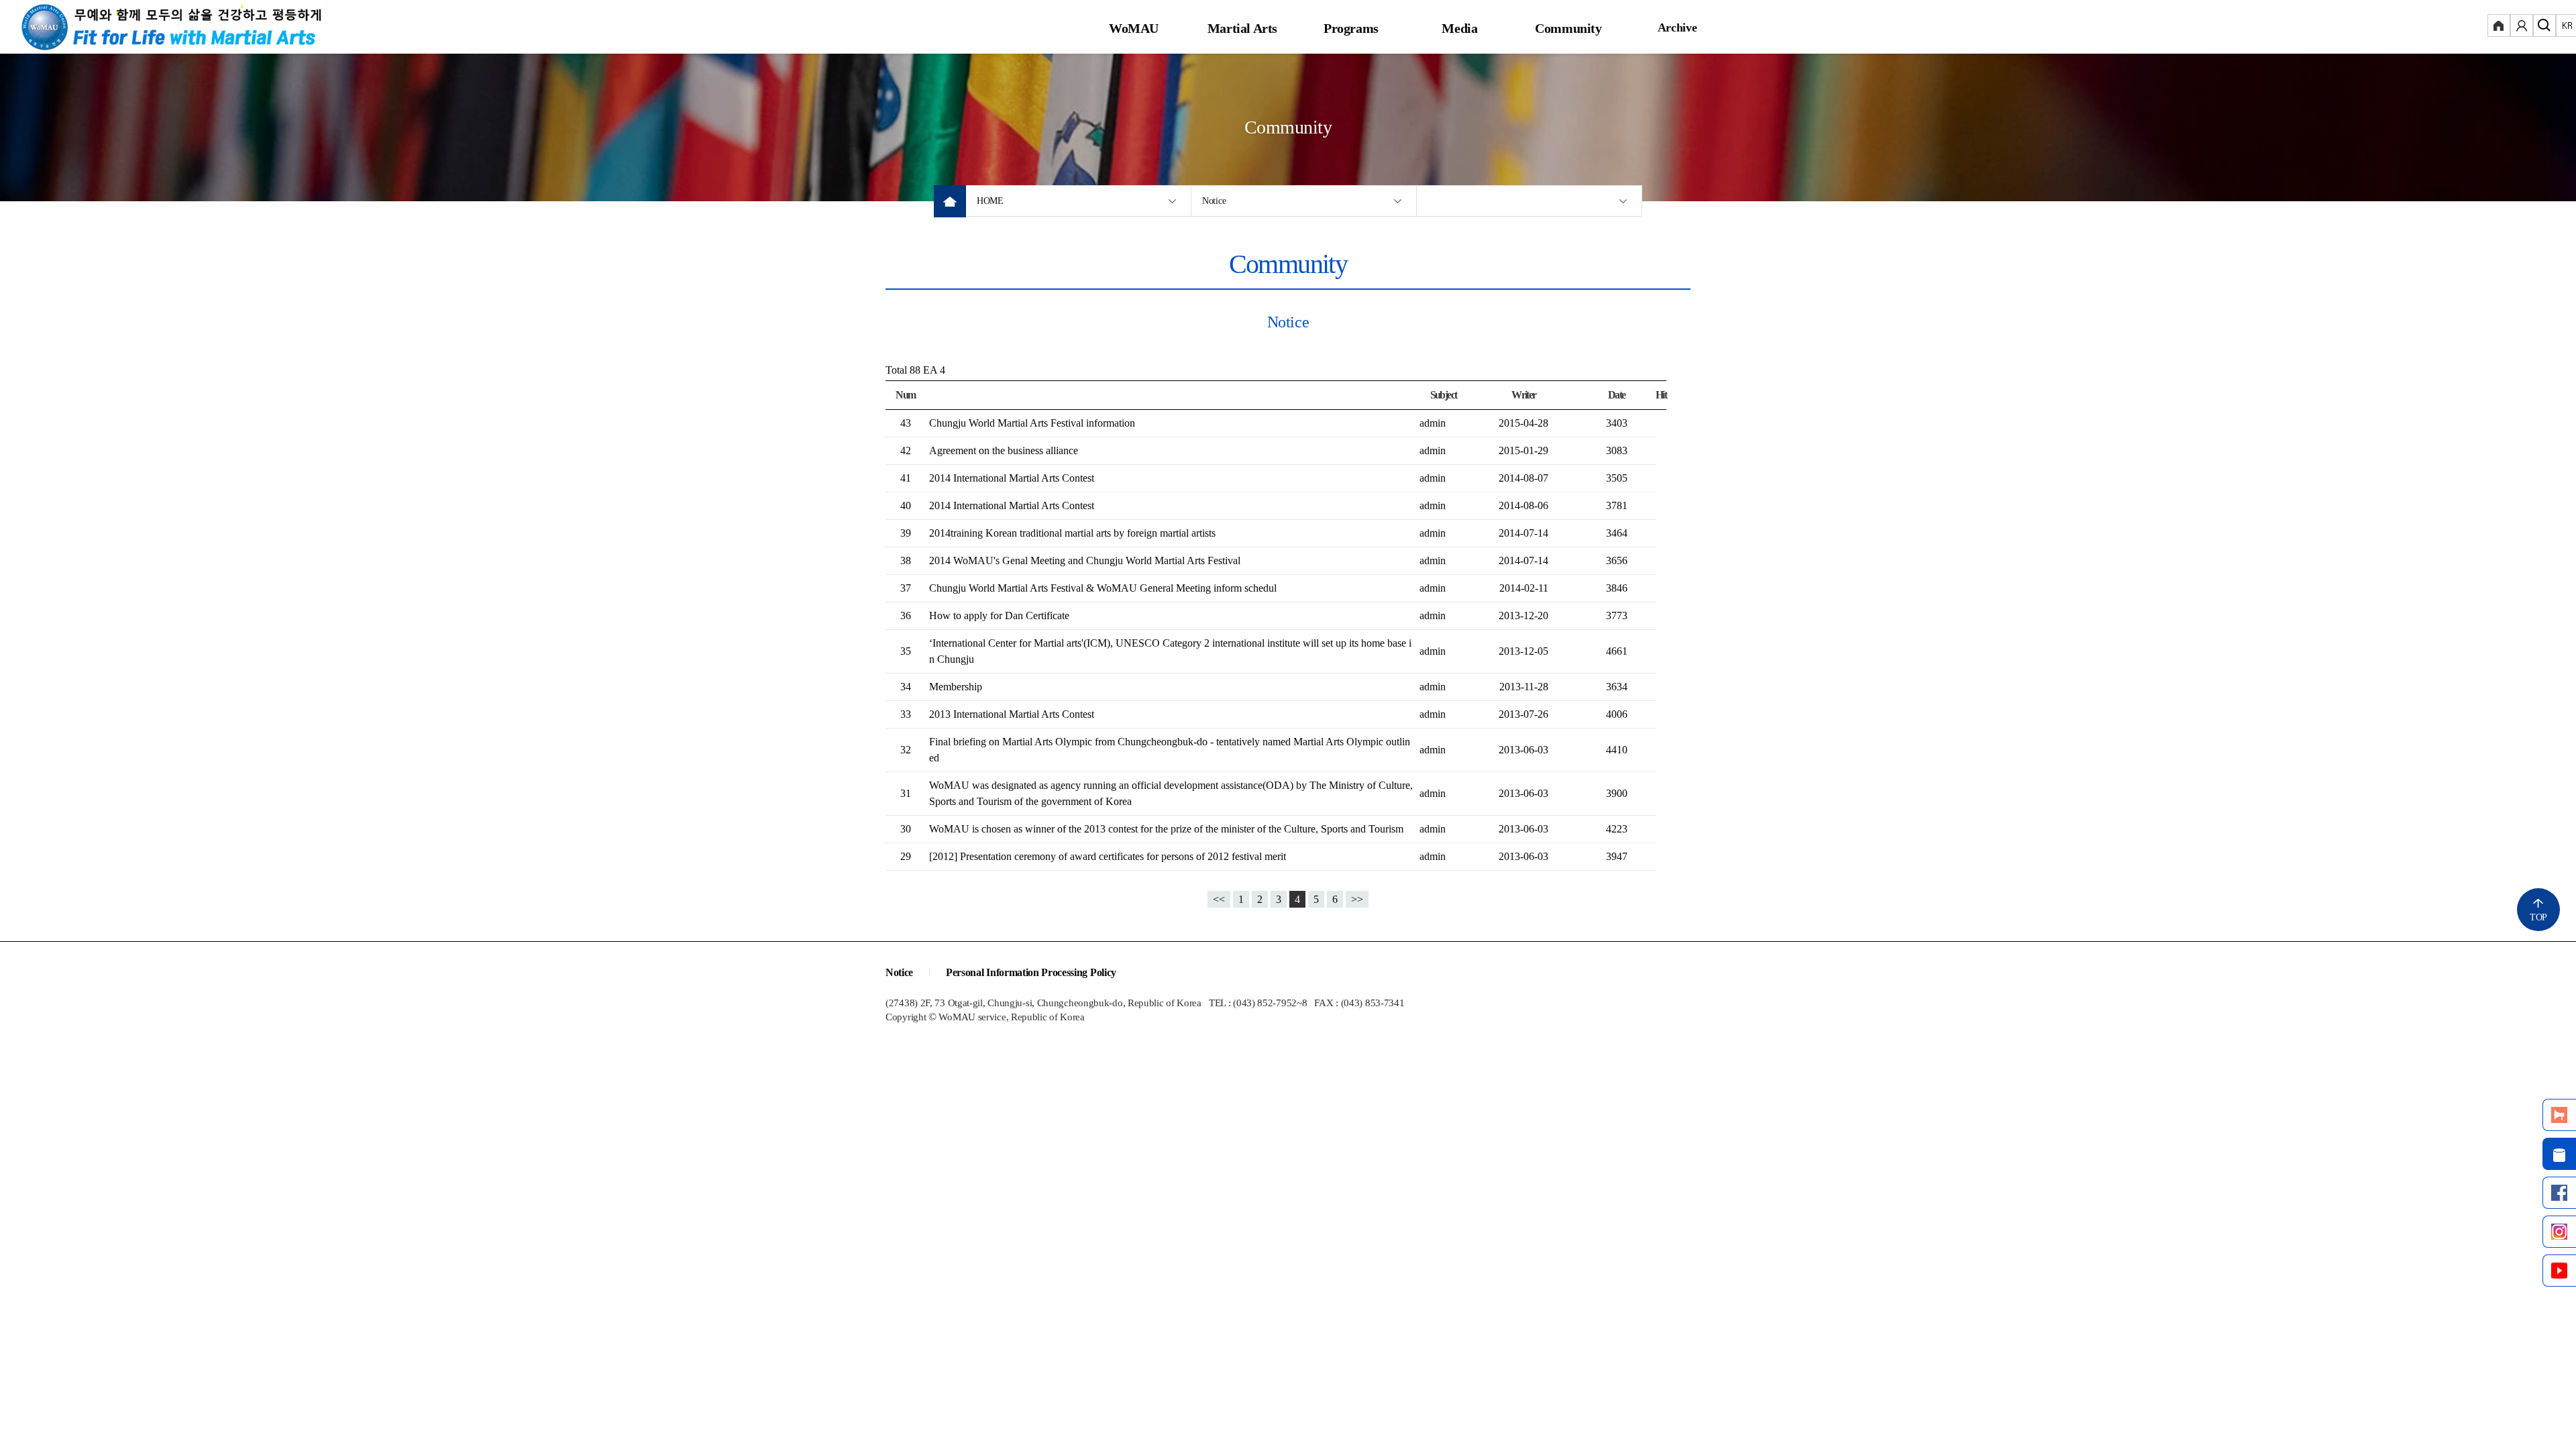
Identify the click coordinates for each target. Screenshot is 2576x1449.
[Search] (2544, 27)
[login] (2499, 27)
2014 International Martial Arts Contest (1012, 478)
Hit (1661, 395)
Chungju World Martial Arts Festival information (1032, 423)
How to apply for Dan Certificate (999, 615)
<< (1219, 899)
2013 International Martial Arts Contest (1012, 714)
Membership (956, 687)
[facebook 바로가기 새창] (2559, 1193)
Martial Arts (1242, 28)
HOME (990, 201)
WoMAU (1134, 28)
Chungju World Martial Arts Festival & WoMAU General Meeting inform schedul (1103, 588)
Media (1459, 28)
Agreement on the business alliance (1004, 450)
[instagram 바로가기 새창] (2559, 1232)
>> (1357, 899)
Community (1568, 28)
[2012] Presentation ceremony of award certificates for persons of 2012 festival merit (1108, 856)
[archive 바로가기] (2559, 1154)
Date (1617, 395)
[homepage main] (172, 27)
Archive (1677, 28)
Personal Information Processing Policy (1031, 972)
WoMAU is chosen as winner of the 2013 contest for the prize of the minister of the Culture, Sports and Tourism (1166, 829)
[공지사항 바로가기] (2559, 1115)
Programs (1351, 28)
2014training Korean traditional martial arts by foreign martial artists (1072, 533)
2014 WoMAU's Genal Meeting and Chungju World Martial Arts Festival (1085, 560)
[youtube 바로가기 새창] (2559, 1271)
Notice (1214, 201)
